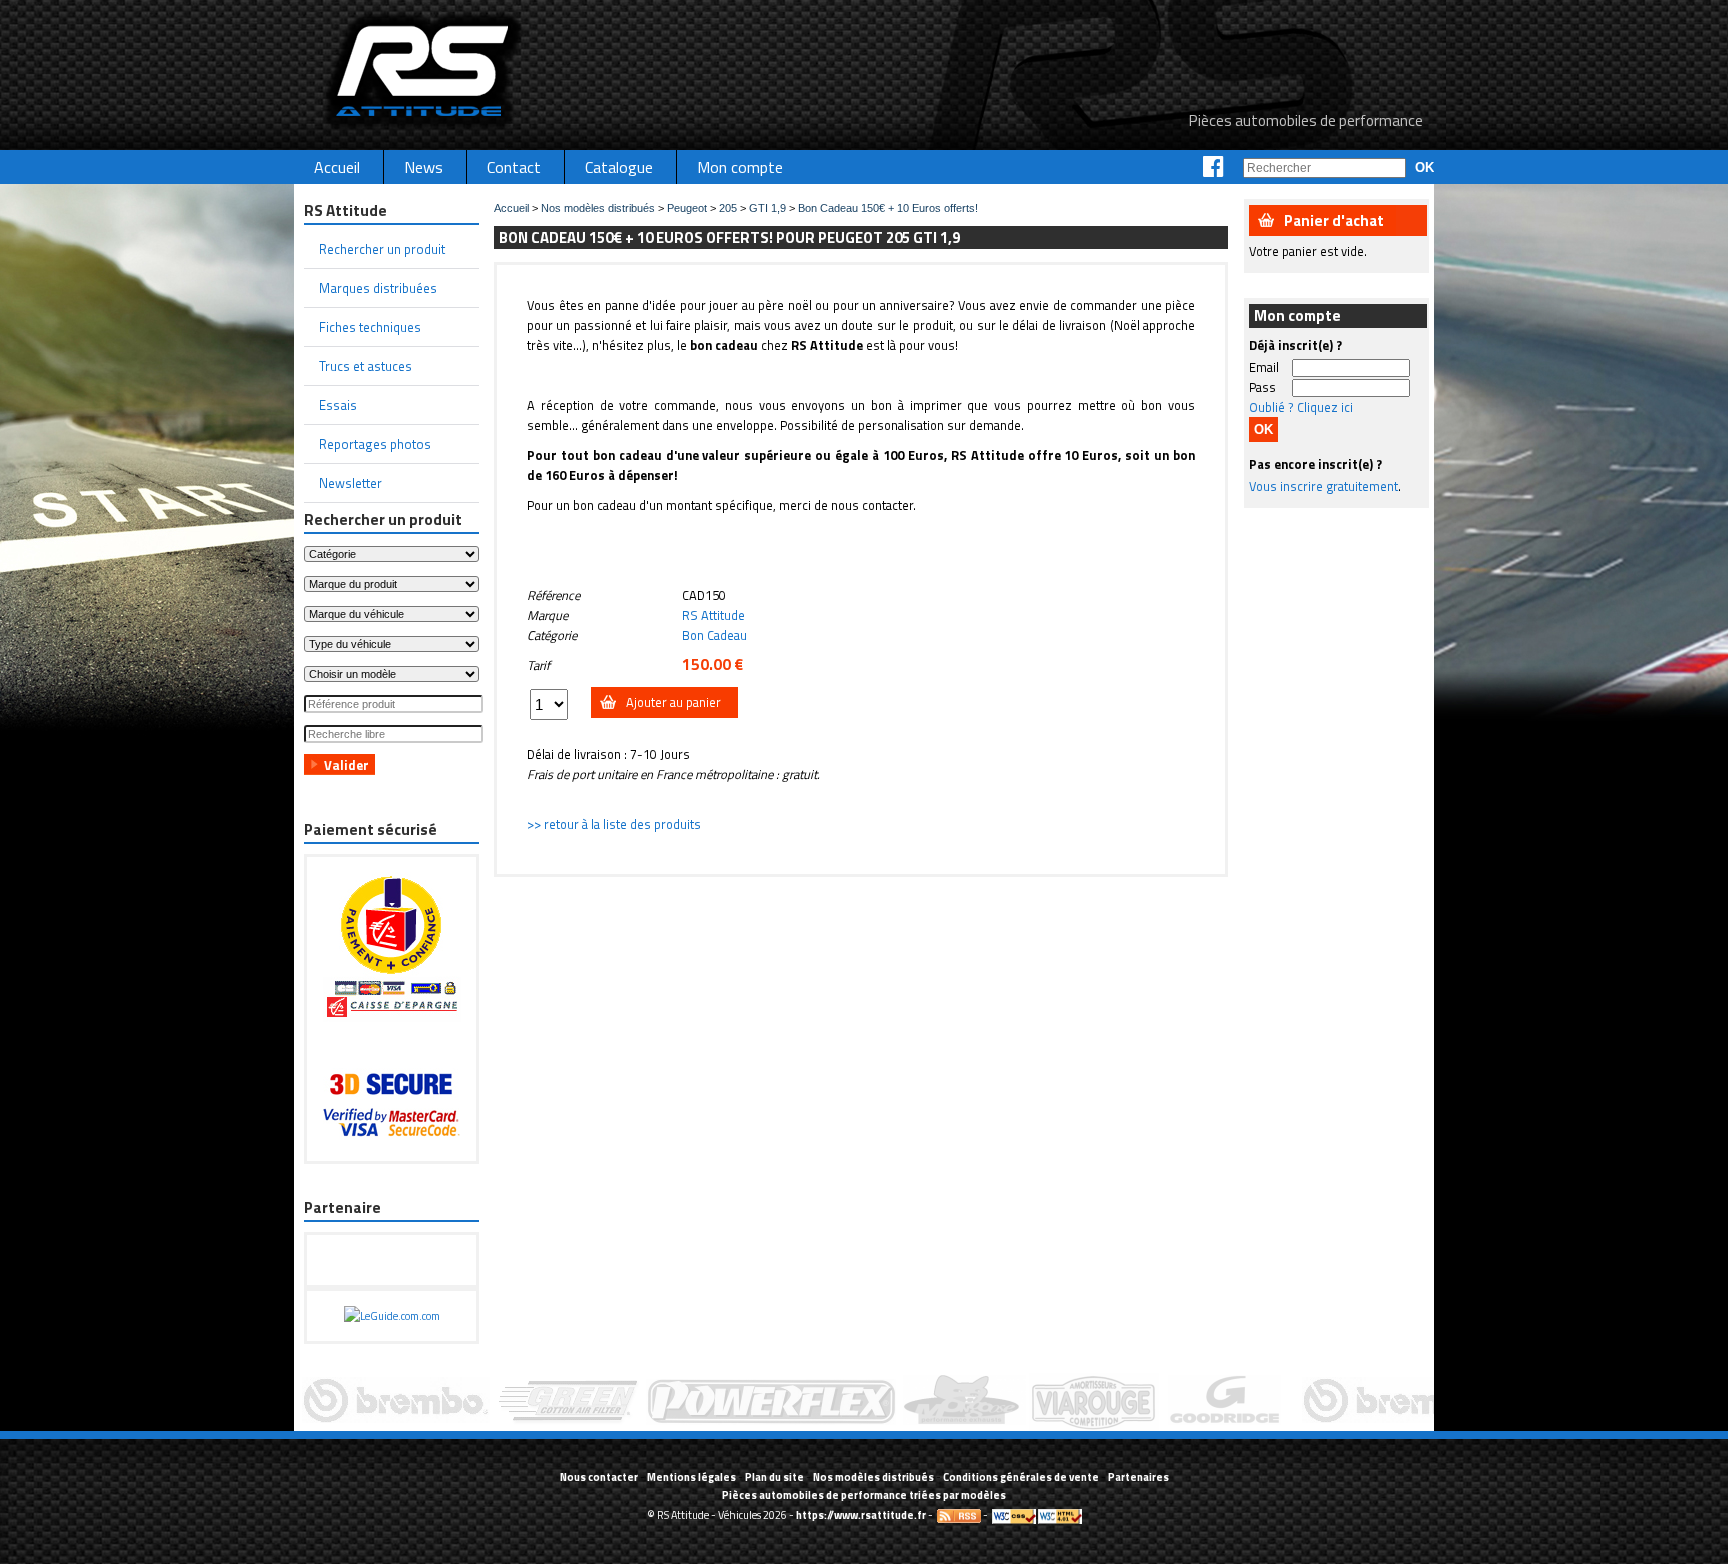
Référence (553, 595)
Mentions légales (691, 1477)
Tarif (538, 665)
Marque (547, 615)
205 (728, 208)
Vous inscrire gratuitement (1323, 486)
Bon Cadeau (714, 635)
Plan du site (774, 1477)
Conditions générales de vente (1021, 1477)
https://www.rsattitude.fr (861, 1515)
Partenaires (1138, 1477)
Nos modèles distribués (598, 208)
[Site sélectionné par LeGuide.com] (392, 1316)
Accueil (511, 208)
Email (1264, 367)
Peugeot (687, 208)
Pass (1262, 387)
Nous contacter (599, 1477)
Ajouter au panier (673, 702)
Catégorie (552, 635)
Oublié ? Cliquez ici (1301, 407)
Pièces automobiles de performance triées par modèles (864, 1495)
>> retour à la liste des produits (614, 824)
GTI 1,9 (767, 208)
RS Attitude (713, 615)
